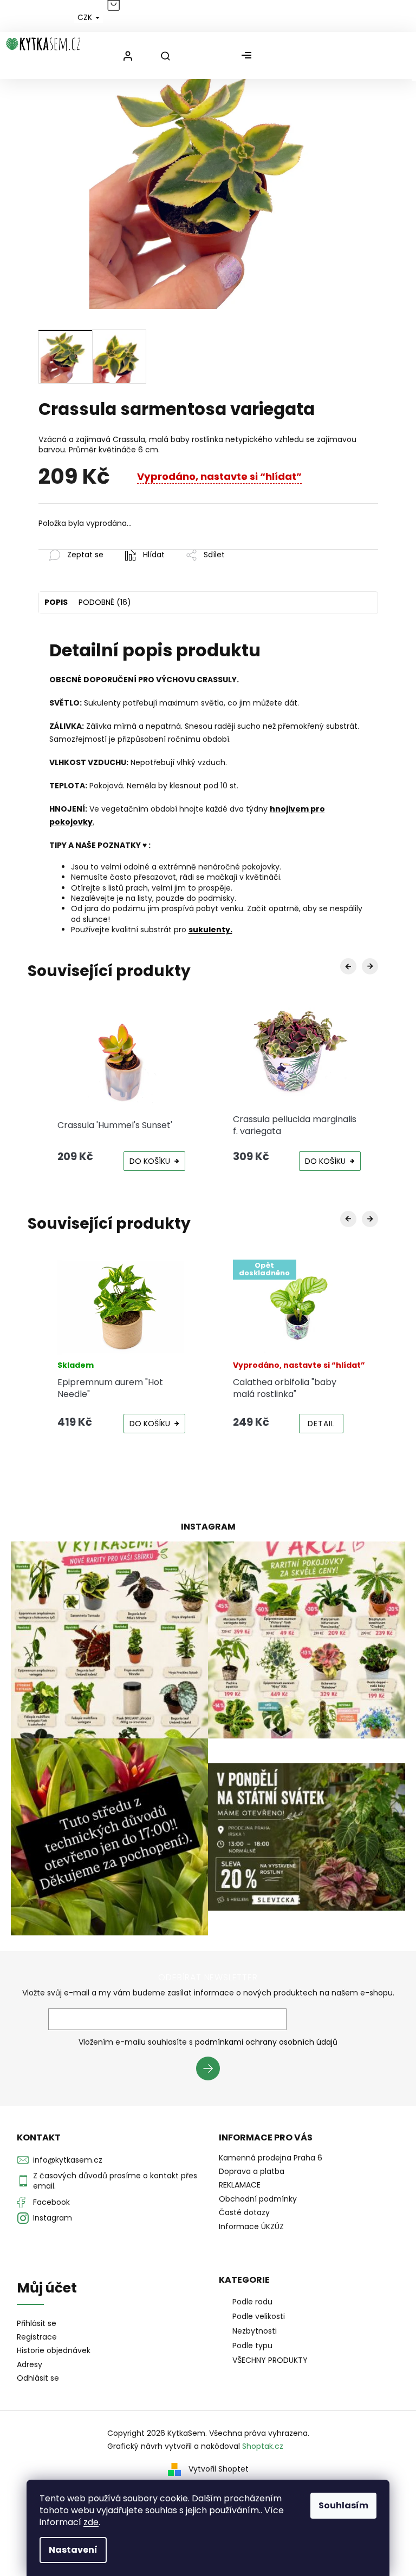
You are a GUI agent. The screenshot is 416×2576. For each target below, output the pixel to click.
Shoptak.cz (263, 2446)
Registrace (37, 2337)
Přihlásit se (212, 2070)
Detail (321, 1424)
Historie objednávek (54, 2351)
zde (91, 2522)
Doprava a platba (252, 2171)
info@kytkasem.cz (68, 2160)
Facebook (51, 2202)
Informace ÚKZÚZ (251, 2226)
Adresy (30, 2365)
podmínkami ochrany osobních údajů (266, 2042)
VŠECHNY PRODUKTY (270, 2360)
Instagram (53, 2218)
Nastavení (73, 2550)
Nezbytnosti (255, 2331)
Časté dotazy (244, 2212)
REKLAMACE (240, 2185)
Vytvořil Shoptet (219, 2469)
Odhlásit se (38, 2378)
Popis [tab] (56, 602)
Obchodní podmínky (258, 2199)
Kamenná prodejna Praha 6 (271, 2158)
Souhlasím (343, 2505)
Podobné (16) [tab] (105, 602)
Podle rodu (252, 2302)
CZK (86, 17)
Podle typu (252, 2346)
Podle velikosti (259, 2316)
